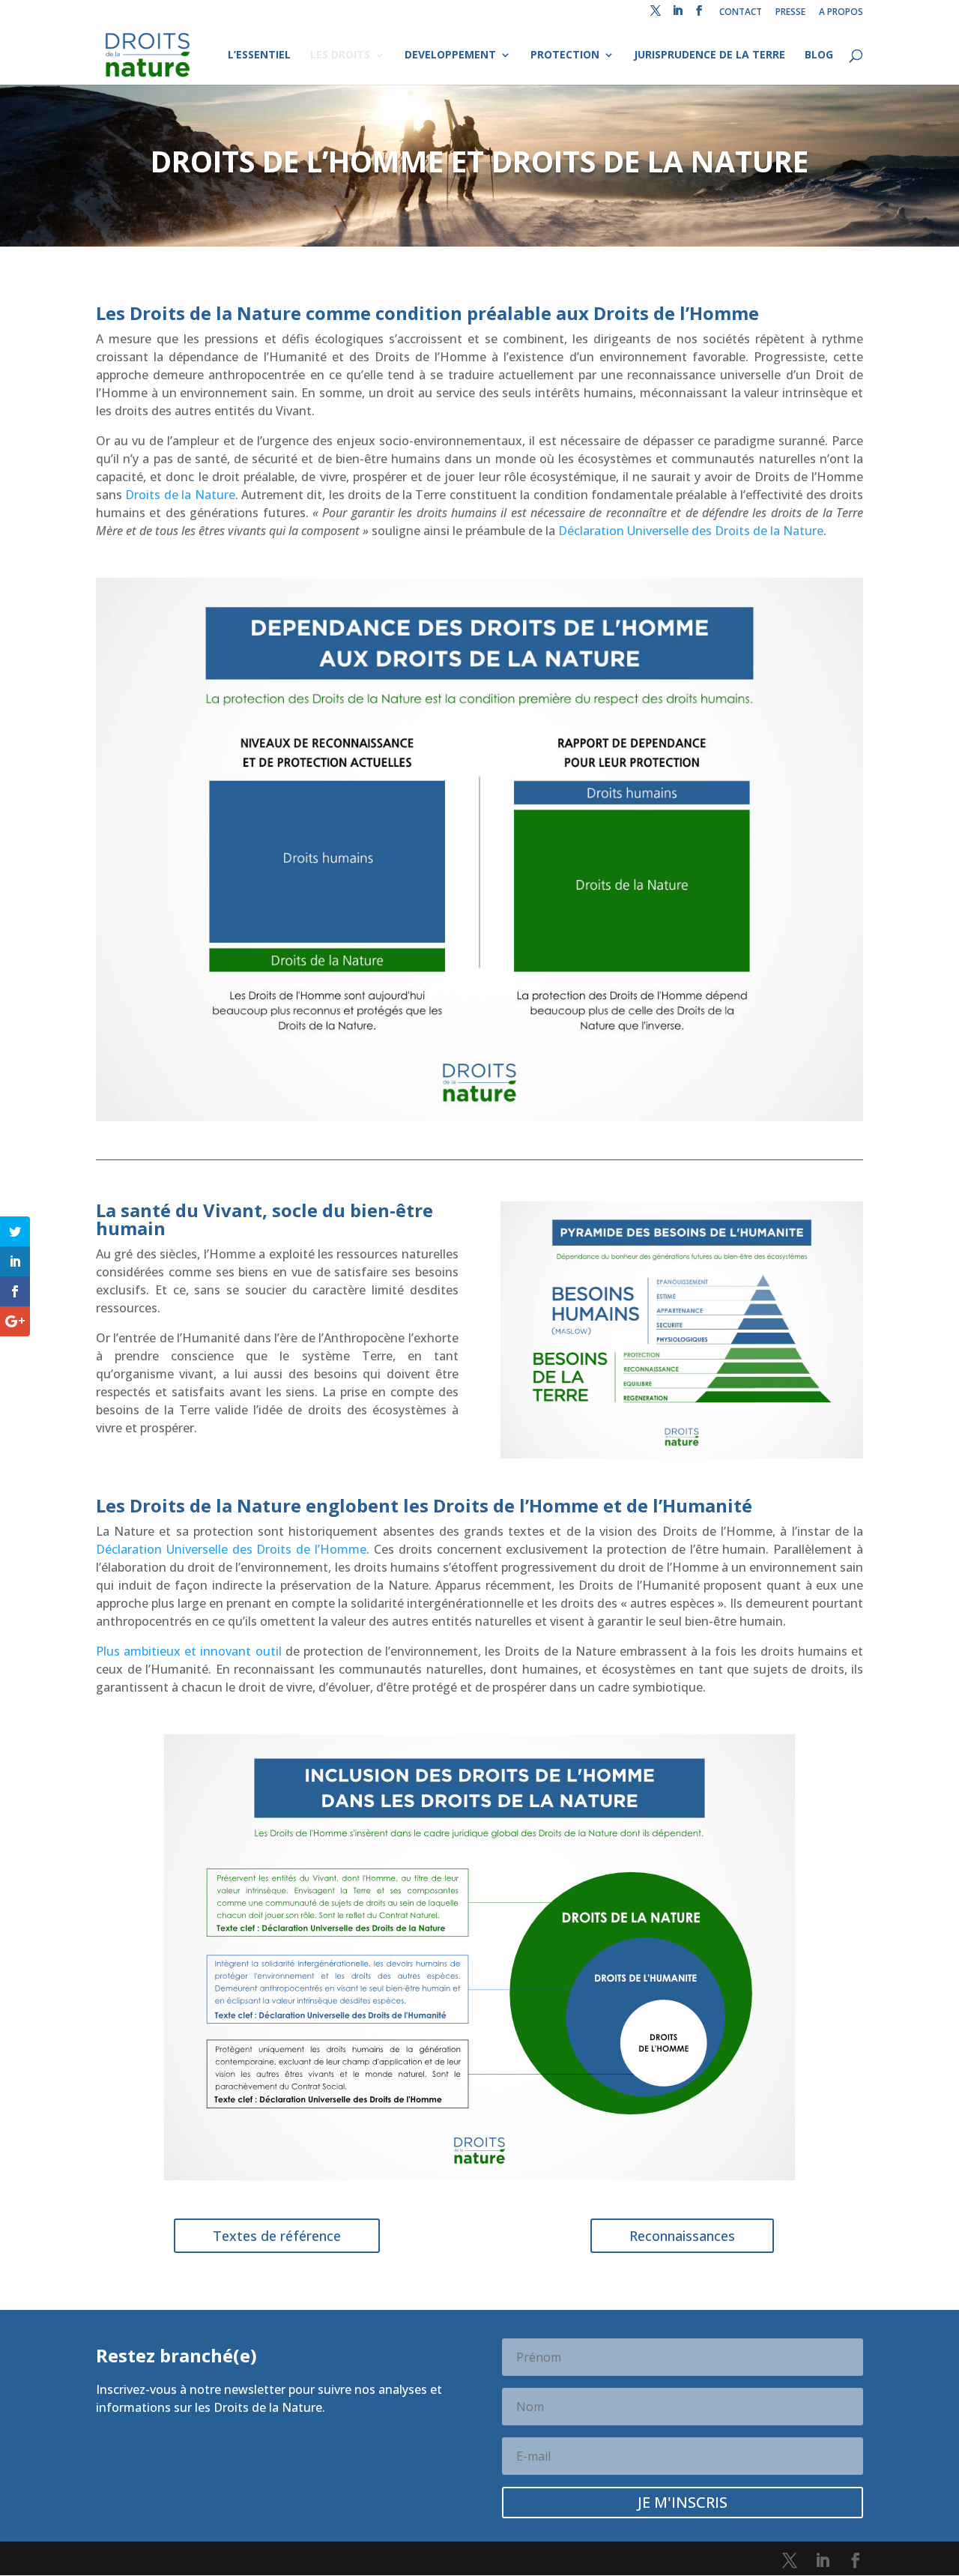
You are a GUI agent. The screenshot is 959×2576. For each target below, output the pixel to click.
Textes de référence (277, 2236)
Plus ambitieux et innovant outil (189, 1651)
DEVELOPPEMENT (450, 55)
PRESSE (790, 13)
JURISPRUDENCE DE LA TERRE (710, 55)
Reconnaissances (682, 2236)
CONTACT (741, 13)
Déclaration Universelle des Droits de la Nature (691, 531)
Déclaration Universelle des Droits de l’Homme (231, 1549)
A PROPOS (841, 13)
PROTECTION (565, 55)
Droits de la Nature (180, 495)
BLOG (819, 55)
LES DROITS (340, 55)
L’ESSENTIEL (259, 55)
